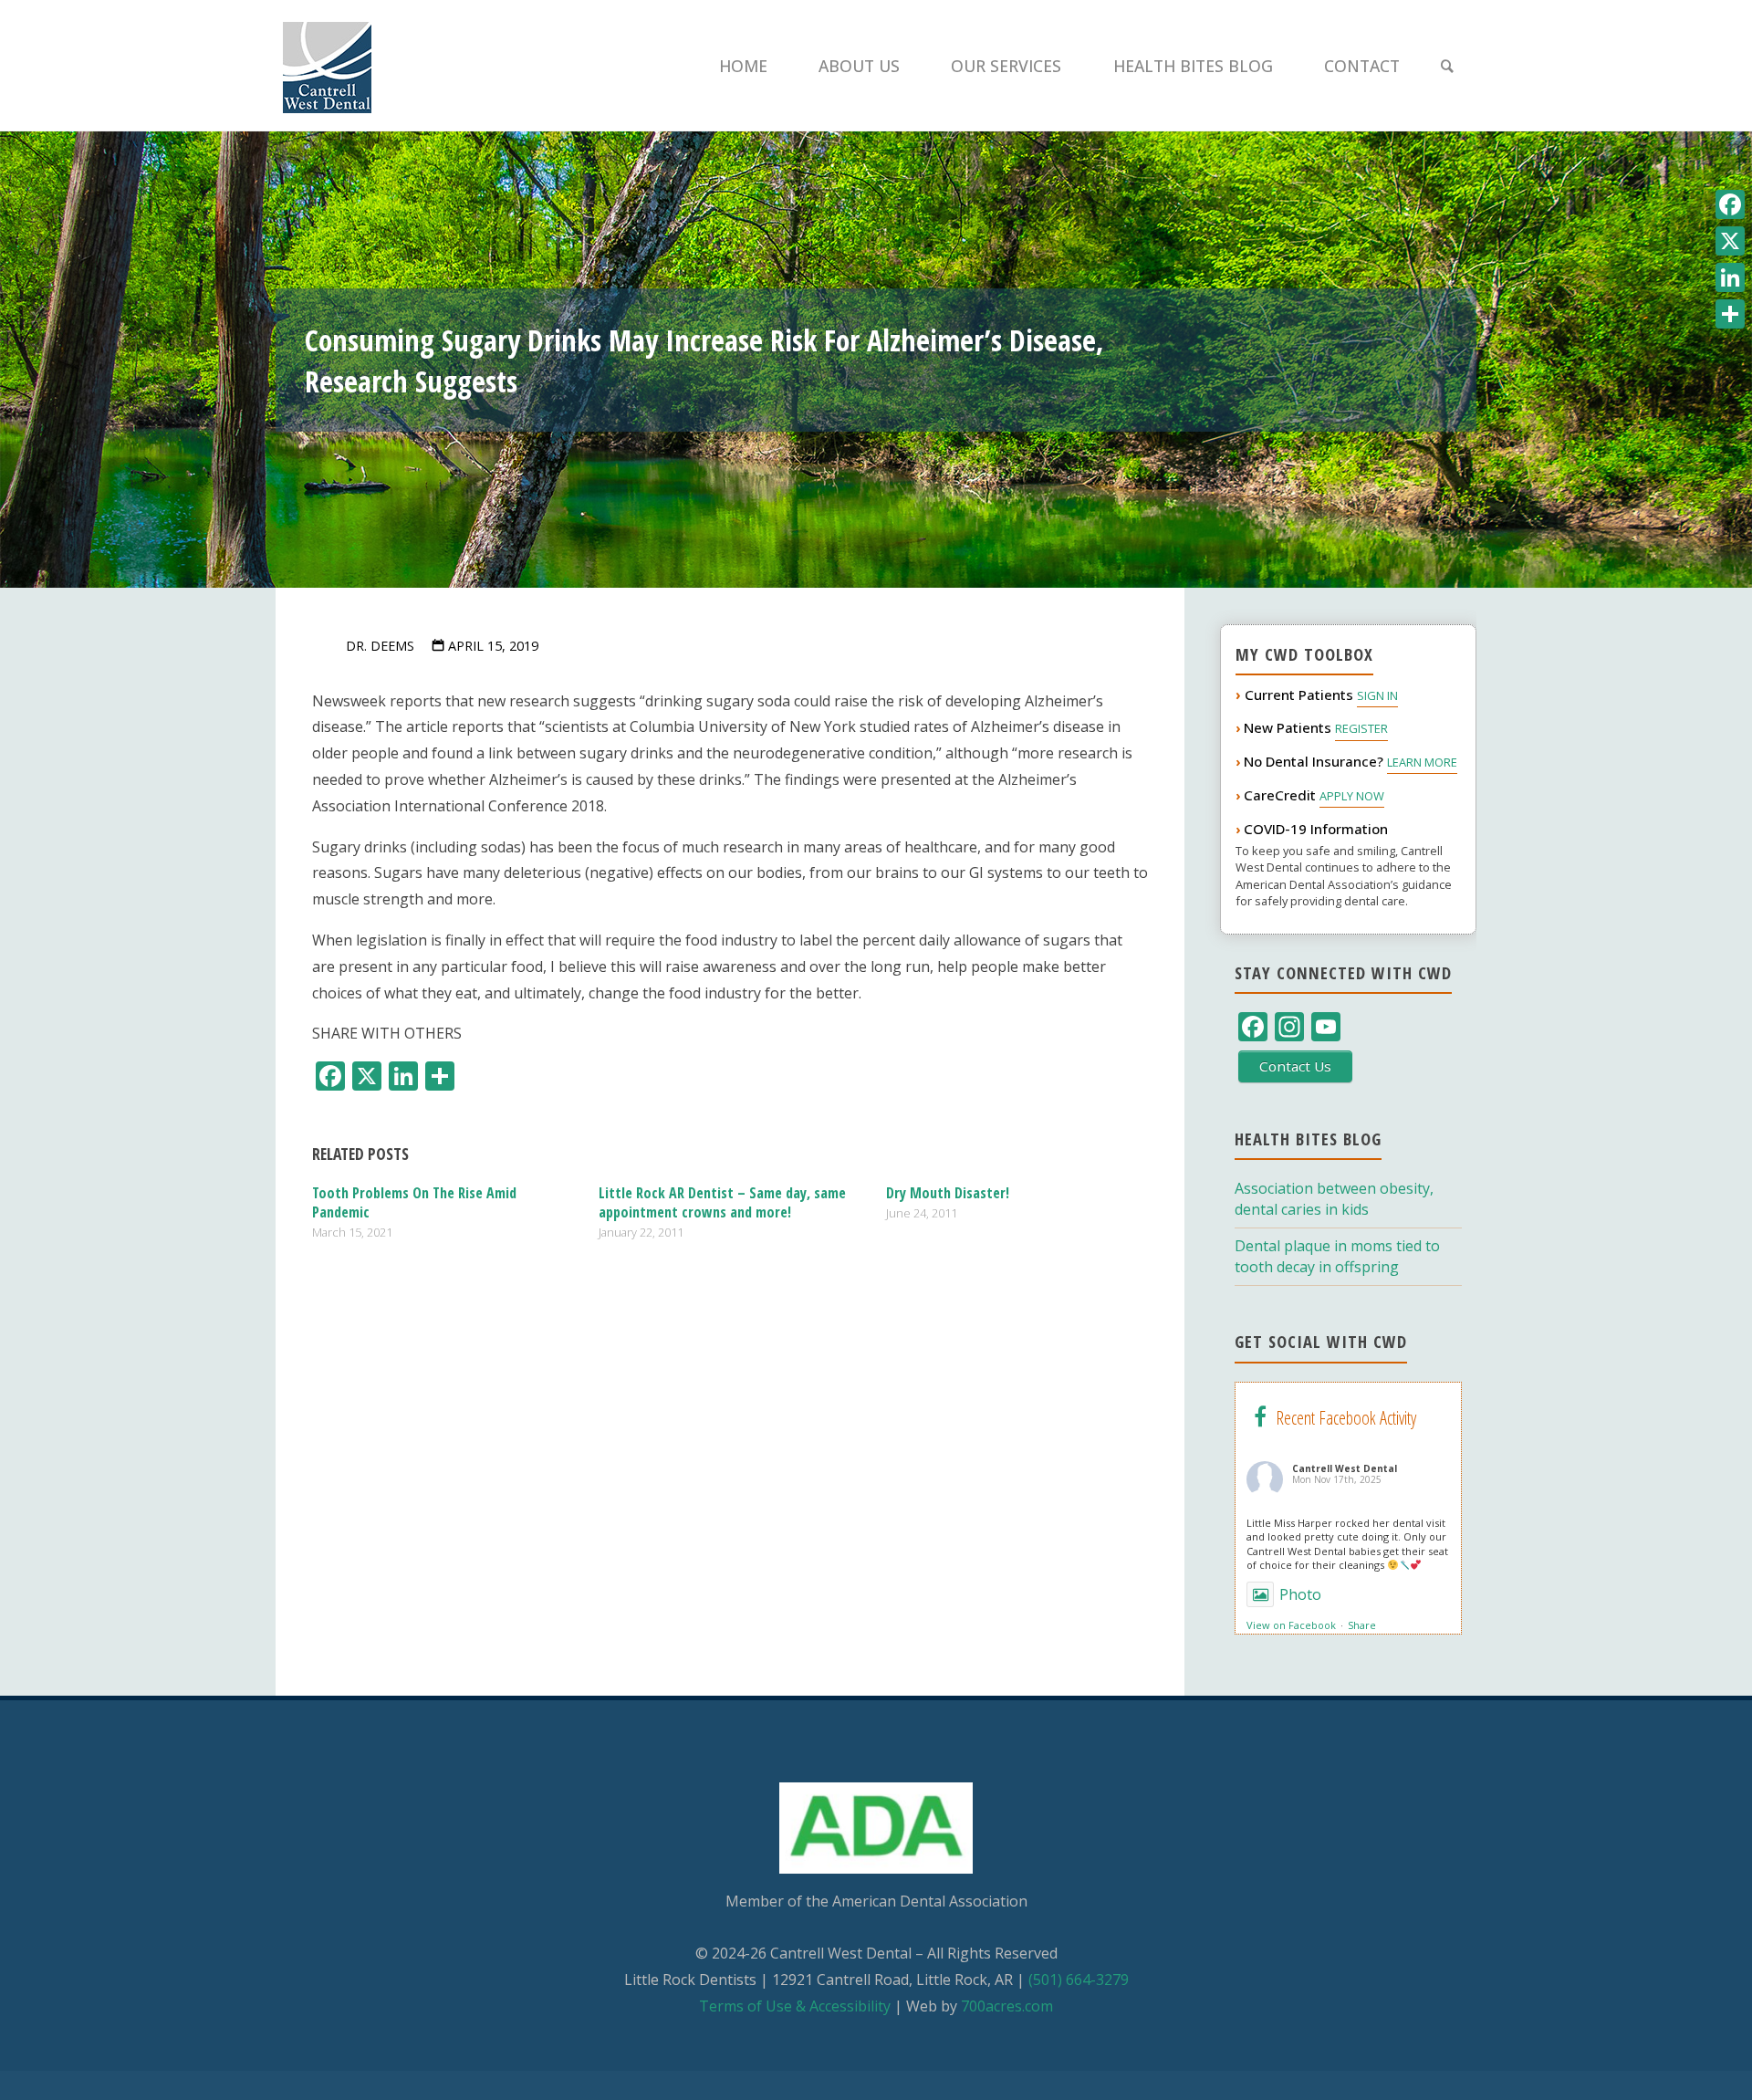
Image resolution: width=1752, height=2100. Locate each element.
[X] (1730, 241)
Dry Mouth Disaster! (948, 1193)
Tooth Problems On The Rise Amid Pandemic (414, 1202)
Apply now (1352, 796)
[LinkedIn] (1730, 277)
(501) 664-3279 (1079, 1980)
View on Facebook (1291, 1625)
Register (1361, 728)
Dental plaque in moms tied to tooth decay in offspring (1337, 1256)
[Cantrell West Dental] (327, 66)
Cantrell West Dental (1345, 1468)
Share (1362, 1625)
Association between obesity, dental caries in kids (1334, 1199)
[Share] (1730, 314)
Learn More (1422, 762)
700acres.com (1007, 2006)
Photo (1300, 1594)
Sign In (1377, 695)
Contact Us (1295, 1066)
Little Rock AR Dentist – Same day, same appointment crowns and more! (722, 1202)
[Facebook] (1730, 204)
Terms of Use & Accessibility (795, 2006)
